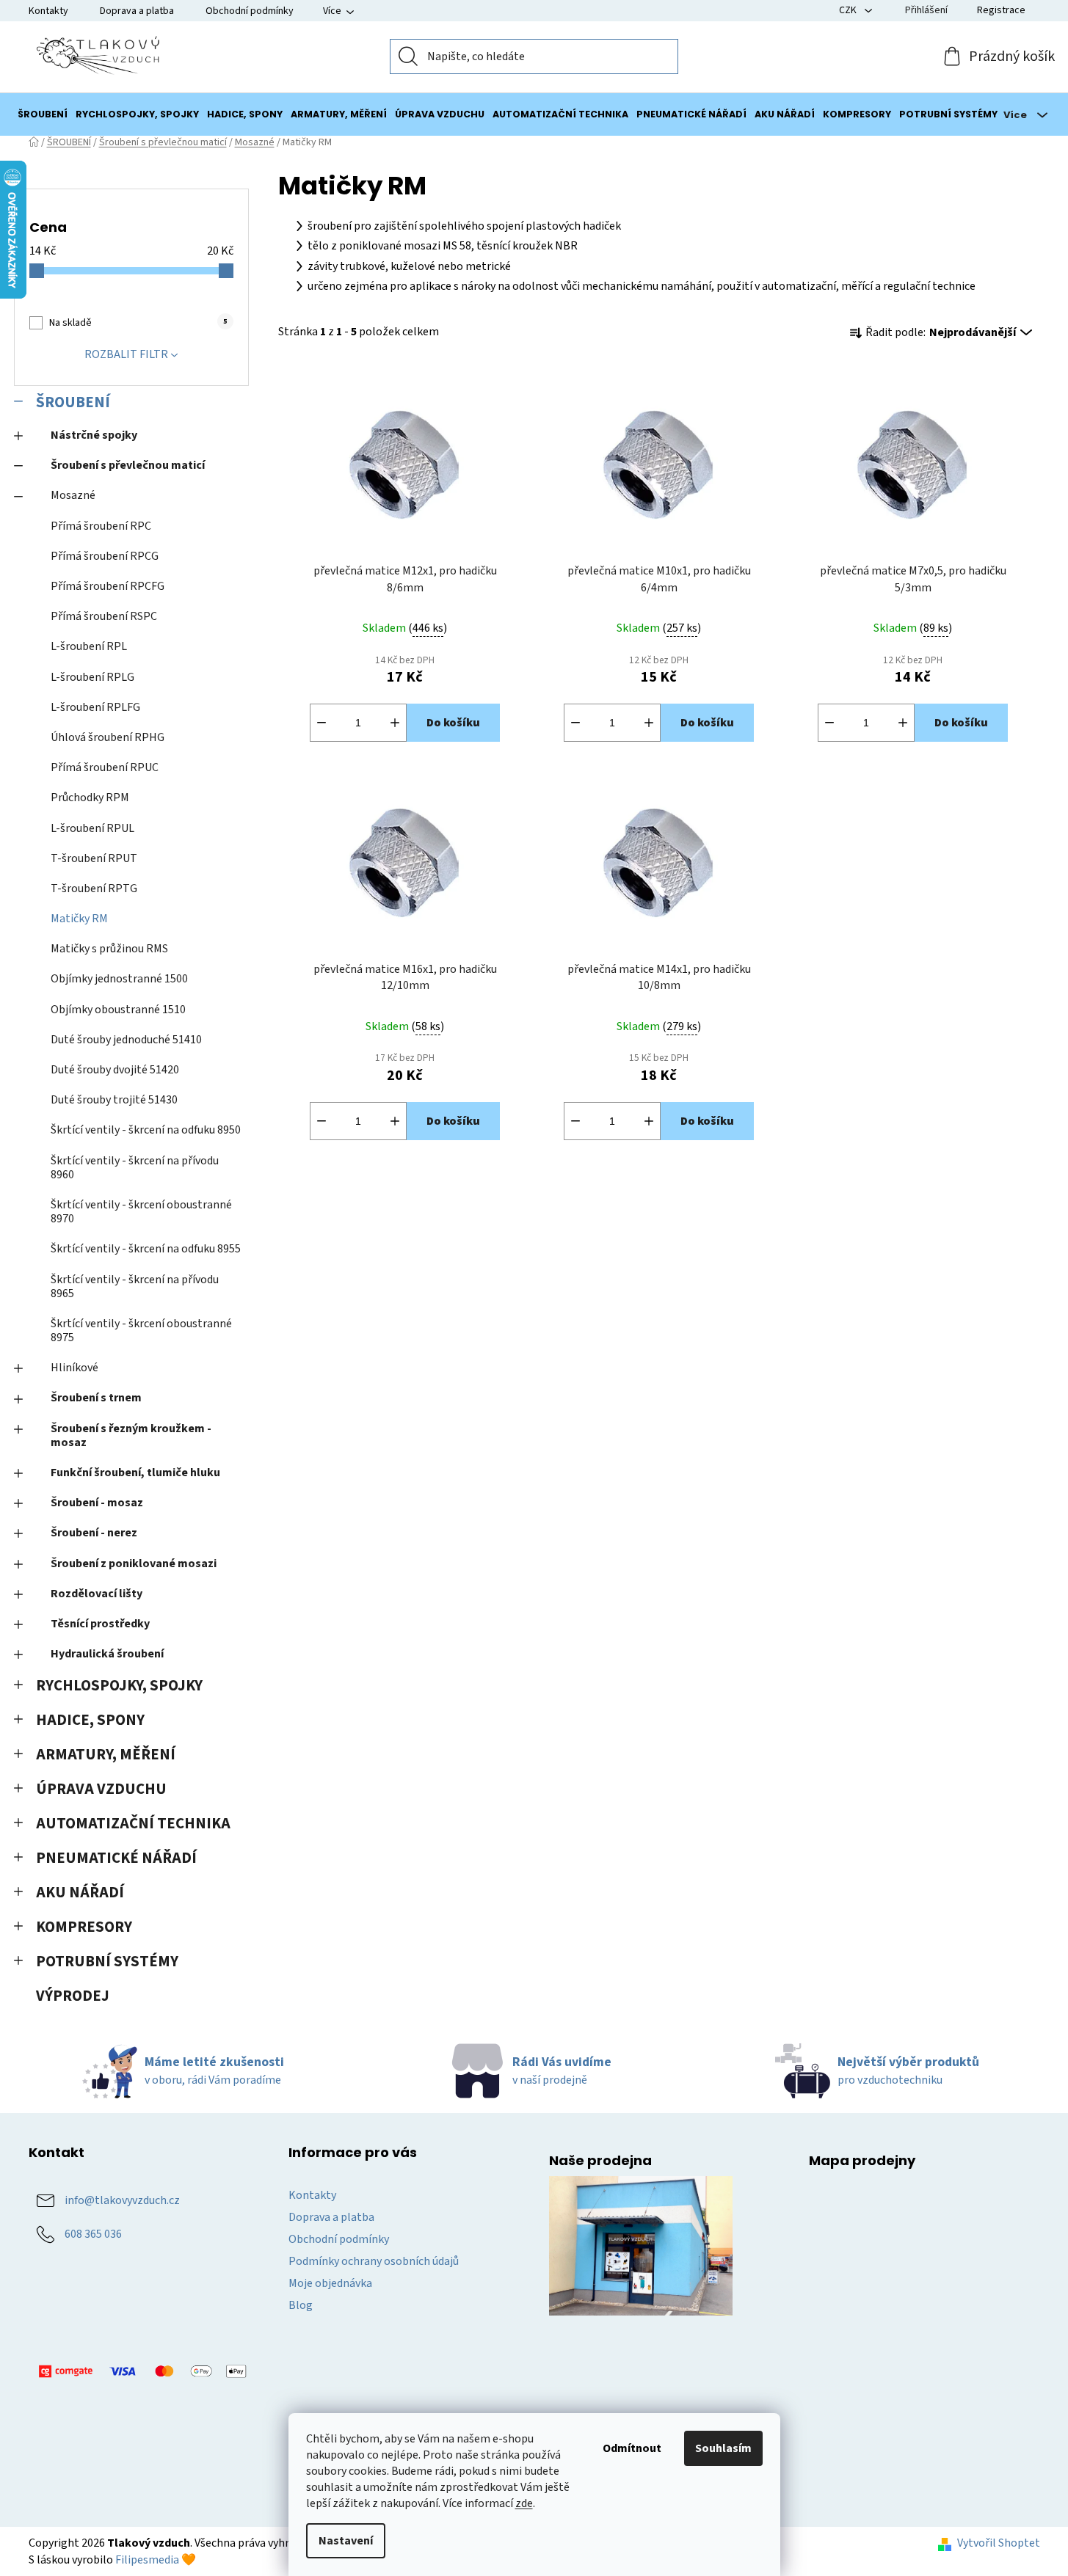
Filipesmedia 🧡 (156, 2560)
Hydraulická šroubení (107, 1654)
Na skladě (138, 323)
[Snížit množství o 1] (322, 723)
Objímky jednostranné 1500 (119, 979)
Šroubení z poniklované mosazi (134, 1564)
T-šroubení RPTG (94, 889)
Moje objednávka (330, 2283)
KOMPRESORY (84, 1927)
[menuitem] (43, 114)
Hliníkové (75, 1368)
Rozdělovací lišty (97, 1594)
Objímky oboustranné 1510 (118, 1010)
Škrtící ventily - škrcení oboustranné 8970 (141, 1212)
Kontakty (48, 11)
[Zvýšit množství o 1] (395, 723)
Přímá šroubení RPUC (105, 767)
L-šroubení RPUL (92, 828)
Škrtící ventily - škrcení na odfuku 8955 (146, 1249)
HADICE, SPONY (90, 1720)
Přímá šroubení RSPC (104, 616)
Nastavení (346, 2541)
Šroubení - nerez (94, 1533)
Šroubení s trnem (96, 1398)
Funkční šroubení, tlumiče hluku (135, 1473)
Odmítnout (632, 2448)
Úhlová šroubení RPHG (108, 737)
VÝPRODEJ (73, 1996)
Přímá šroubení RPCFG (108, 586)
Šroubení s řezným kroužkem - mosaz (131, 1435)
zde (524, 2503)
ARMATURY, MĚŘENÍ (106, 1755)
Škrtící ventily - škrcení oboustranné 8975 (141, 1331)
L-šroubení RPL (89, 646)
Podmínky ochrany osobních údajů (374, 2261)
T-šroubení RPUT (94, 858)
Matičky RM (79, 919)
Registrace (1001, 10)
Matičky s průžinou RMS (109, 949)
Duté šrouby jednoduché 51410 (126, 1040)
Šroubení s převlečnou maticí (128, 465)
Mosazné (73, 495)
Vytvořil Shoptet (999, 2543)
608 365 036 (93, 2234)
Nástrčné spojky (94, 435)
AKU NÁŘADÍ (80, 1893)
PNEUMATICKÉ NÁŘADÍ (116, 1858)
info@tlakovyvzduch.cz (122, 2200)
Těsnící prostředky (100, 1624)
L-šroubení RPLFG (95, 707)
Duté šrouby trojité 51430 (114, 1100)
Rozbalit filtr (126, 354)
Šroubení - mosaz (97, 1503)
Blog (301, 2305)
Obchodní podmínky (250, 11)
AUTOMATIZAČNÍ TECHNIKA (133, 1824)
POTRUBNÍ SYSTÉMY (107, 1962)
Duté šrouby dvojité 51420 (115, 1070)
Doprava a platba (137, 11)
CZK (849, 10)
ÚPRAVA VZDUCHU (101, 1789)
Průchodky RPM (90, 798)
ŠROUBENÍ (73, 402)
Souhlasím (723, 2448)
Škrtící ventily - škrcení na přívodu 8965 (135, 1287)
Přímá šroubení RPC (101, 526)
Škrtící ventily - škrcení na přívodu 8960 (135, 1168)
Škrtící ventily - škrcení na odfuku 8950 (146, 1130)
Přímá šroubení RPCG (105, 556)
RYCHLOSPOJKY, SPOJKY (119, 1686)
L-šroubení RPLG (92, 677)
